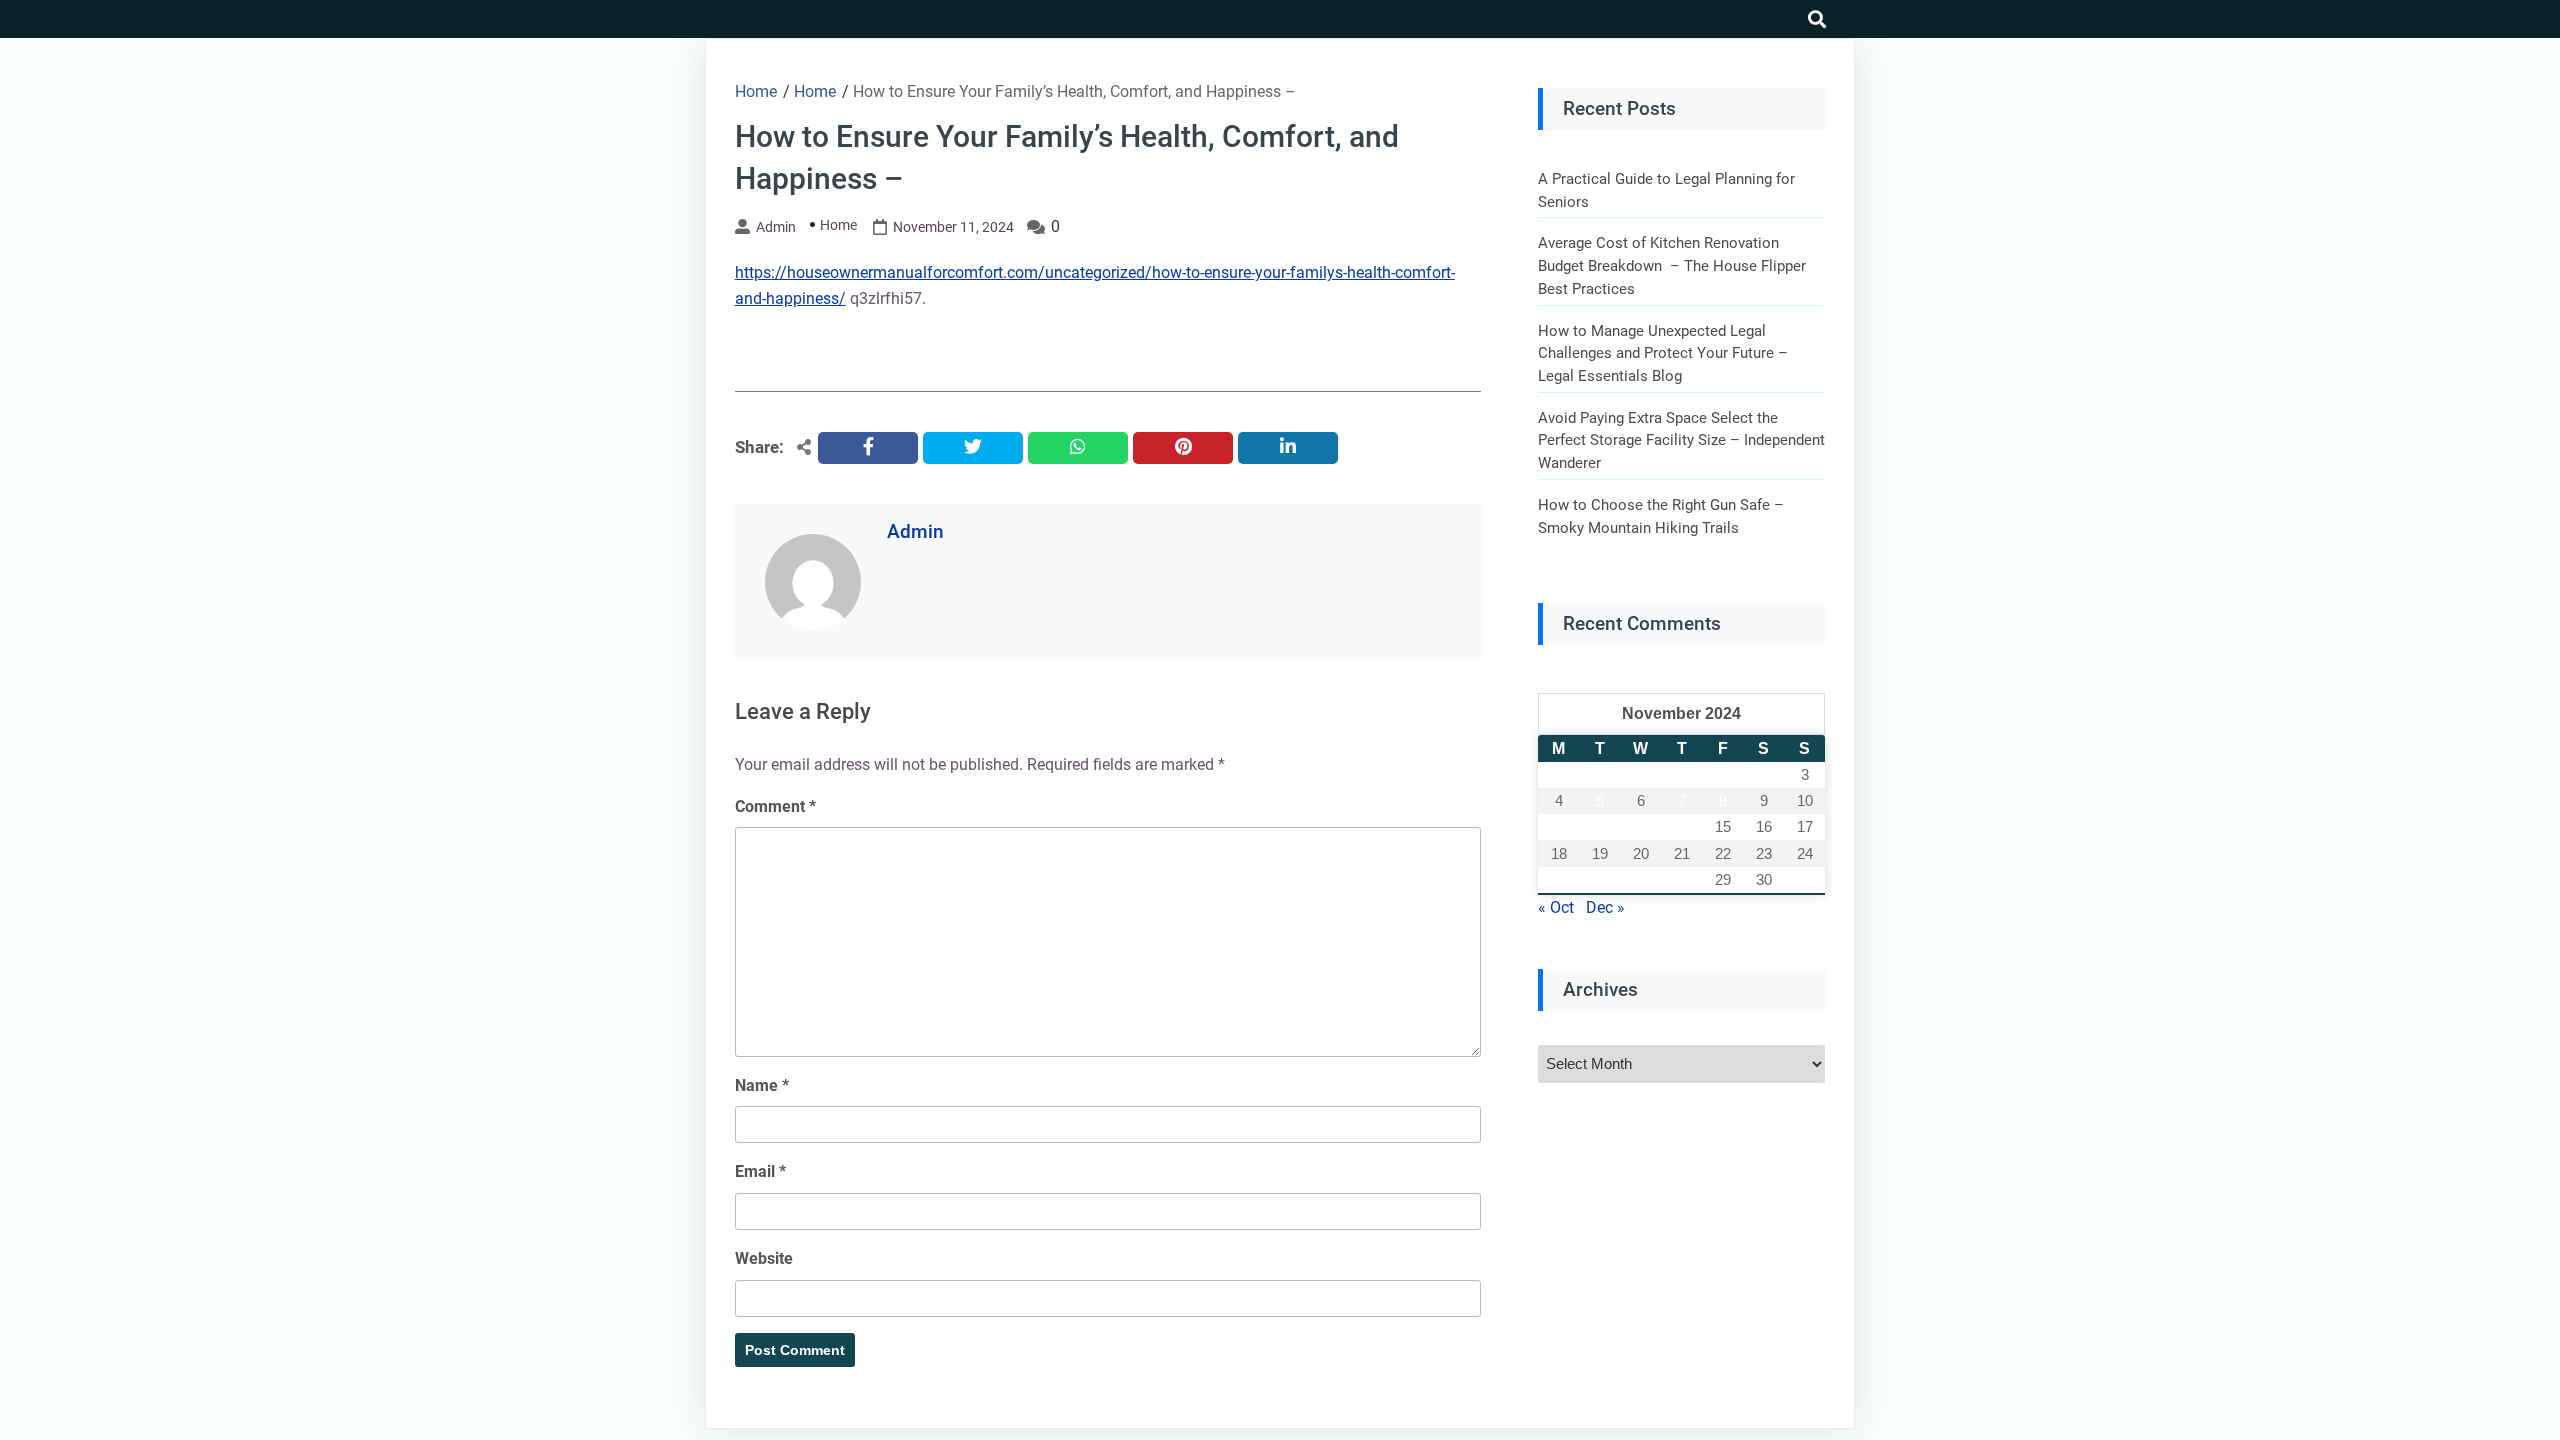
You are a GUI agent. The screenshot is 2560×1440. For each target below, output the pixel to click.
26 (1600, 879)
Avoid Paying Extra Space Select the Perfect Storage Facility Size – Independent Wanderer (1681, 440)
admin (776, 227)
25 (1559, 879)
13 (1641, 826)
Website (764, 1258)
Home (838, 225)
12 (1600, 826)
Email (760, 1171)
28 (1682, 879)
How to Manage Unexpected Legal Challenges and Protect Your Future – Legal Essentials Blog (1663, 353)
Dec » (1605, 907)
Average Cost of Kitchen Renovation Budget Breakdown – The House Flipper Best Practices (1672, 265)
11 (1558, 826)
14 (1682, 826)
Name (762, 1085)
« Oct (1556, 907)
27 (1641, 879)
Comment (775, 806)
